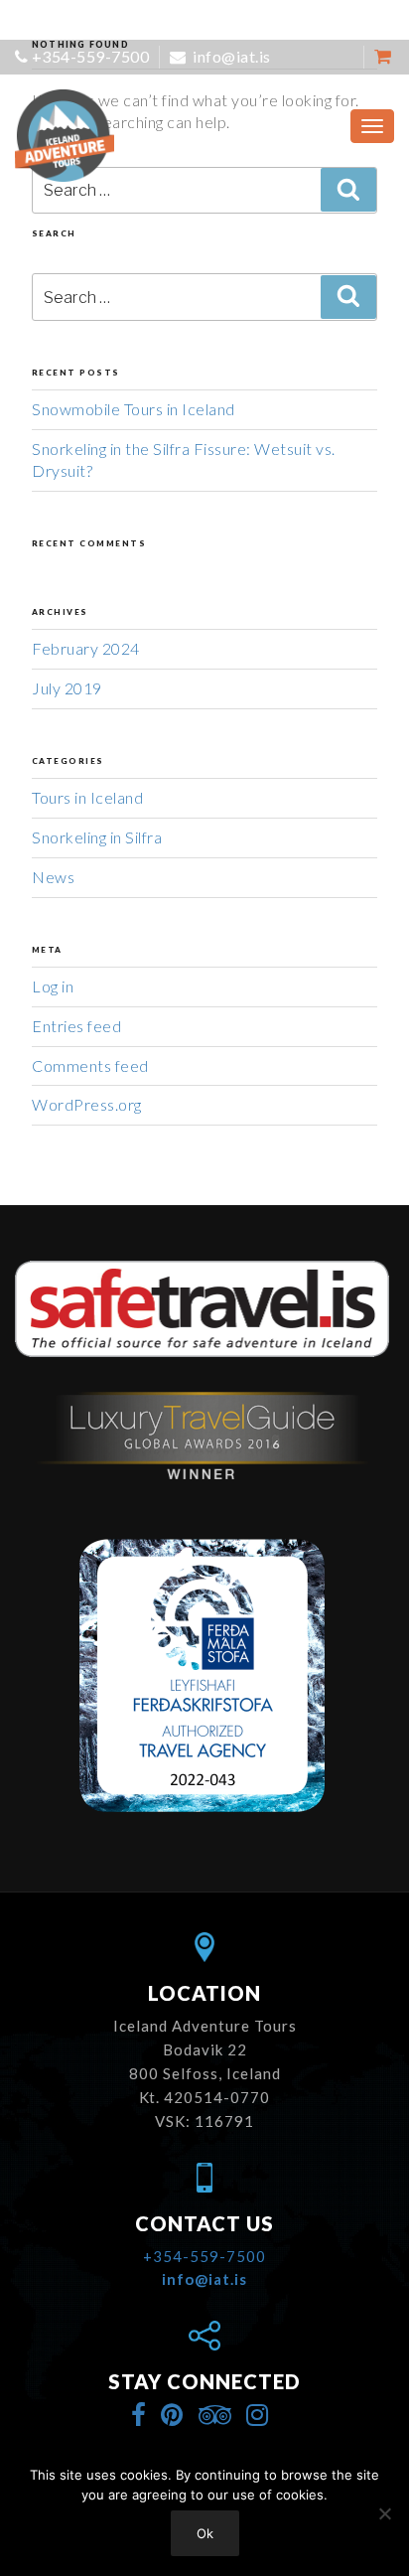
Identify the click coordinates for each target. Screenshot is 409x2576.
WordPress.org (87, 1104)
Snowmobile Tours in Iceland (134, 409)
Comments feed (90, 1065)
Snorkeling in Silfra (97, 837)
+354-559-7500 (91, 56)
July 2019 (67, 688)
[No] (384, 2513)
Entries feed (76, 1026)
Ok (205, 2533)
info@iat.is (230, 56)
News (53, 877)
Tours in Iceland (87, 797)
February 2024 (86, 648)
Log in (53, 986)
